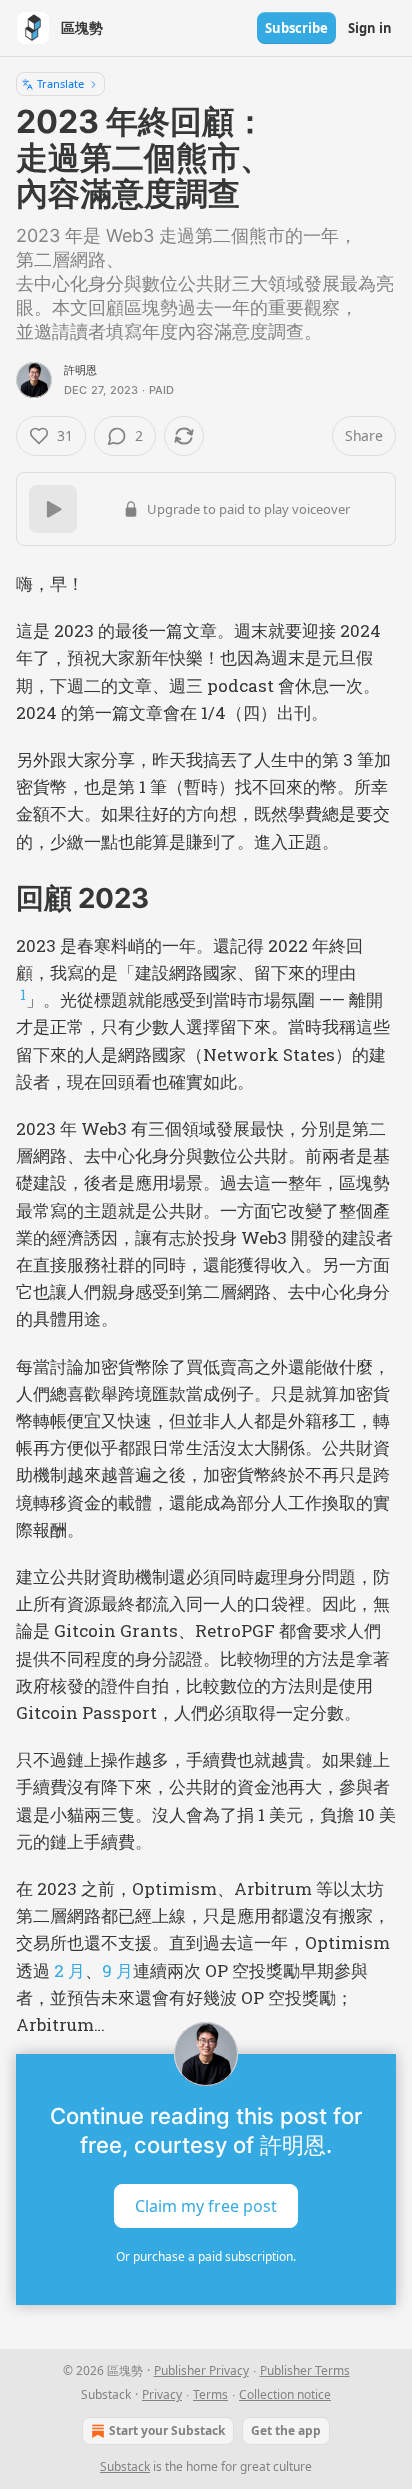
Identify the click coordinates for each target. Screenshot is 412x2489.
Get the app (286, 2430)
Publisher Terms (305, 2370)
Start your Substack (167, 2430)
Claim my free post (206, 2206)
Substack (125, 2466)
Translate (60, 83)
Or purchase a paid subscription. (206, 2256)
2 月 (69, 1970)
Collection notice (285, 2394)
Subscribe (296, 28)
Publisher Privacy (201, 2370)
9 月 (117, 1970)
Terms (210, 2394)
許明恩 (81, 370)
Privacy (162, 2394)
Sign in (370, 28)
